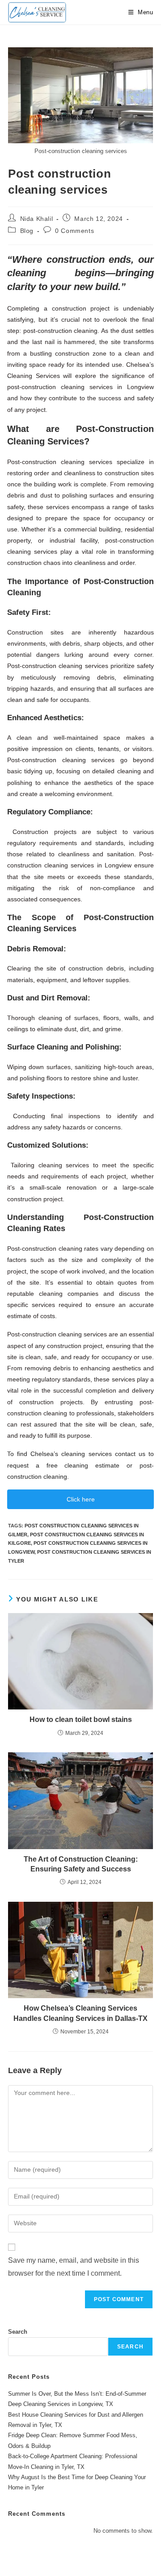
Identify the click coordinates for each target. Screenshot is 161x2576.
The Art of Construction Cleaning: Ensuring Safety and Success (81, 1864)
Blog (27, 231)
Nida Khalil (37, 219)
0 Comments (74, 231)
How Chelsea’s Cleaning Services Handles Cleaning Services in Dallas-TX (80, 2013)
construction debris (96, 968)
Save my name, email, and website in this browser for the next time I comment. (74, 2267)
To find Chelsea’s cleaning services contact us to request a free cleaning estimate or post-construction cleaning (80, 1465)
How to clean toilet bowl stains (81, 1719)
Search (18, 2332)
